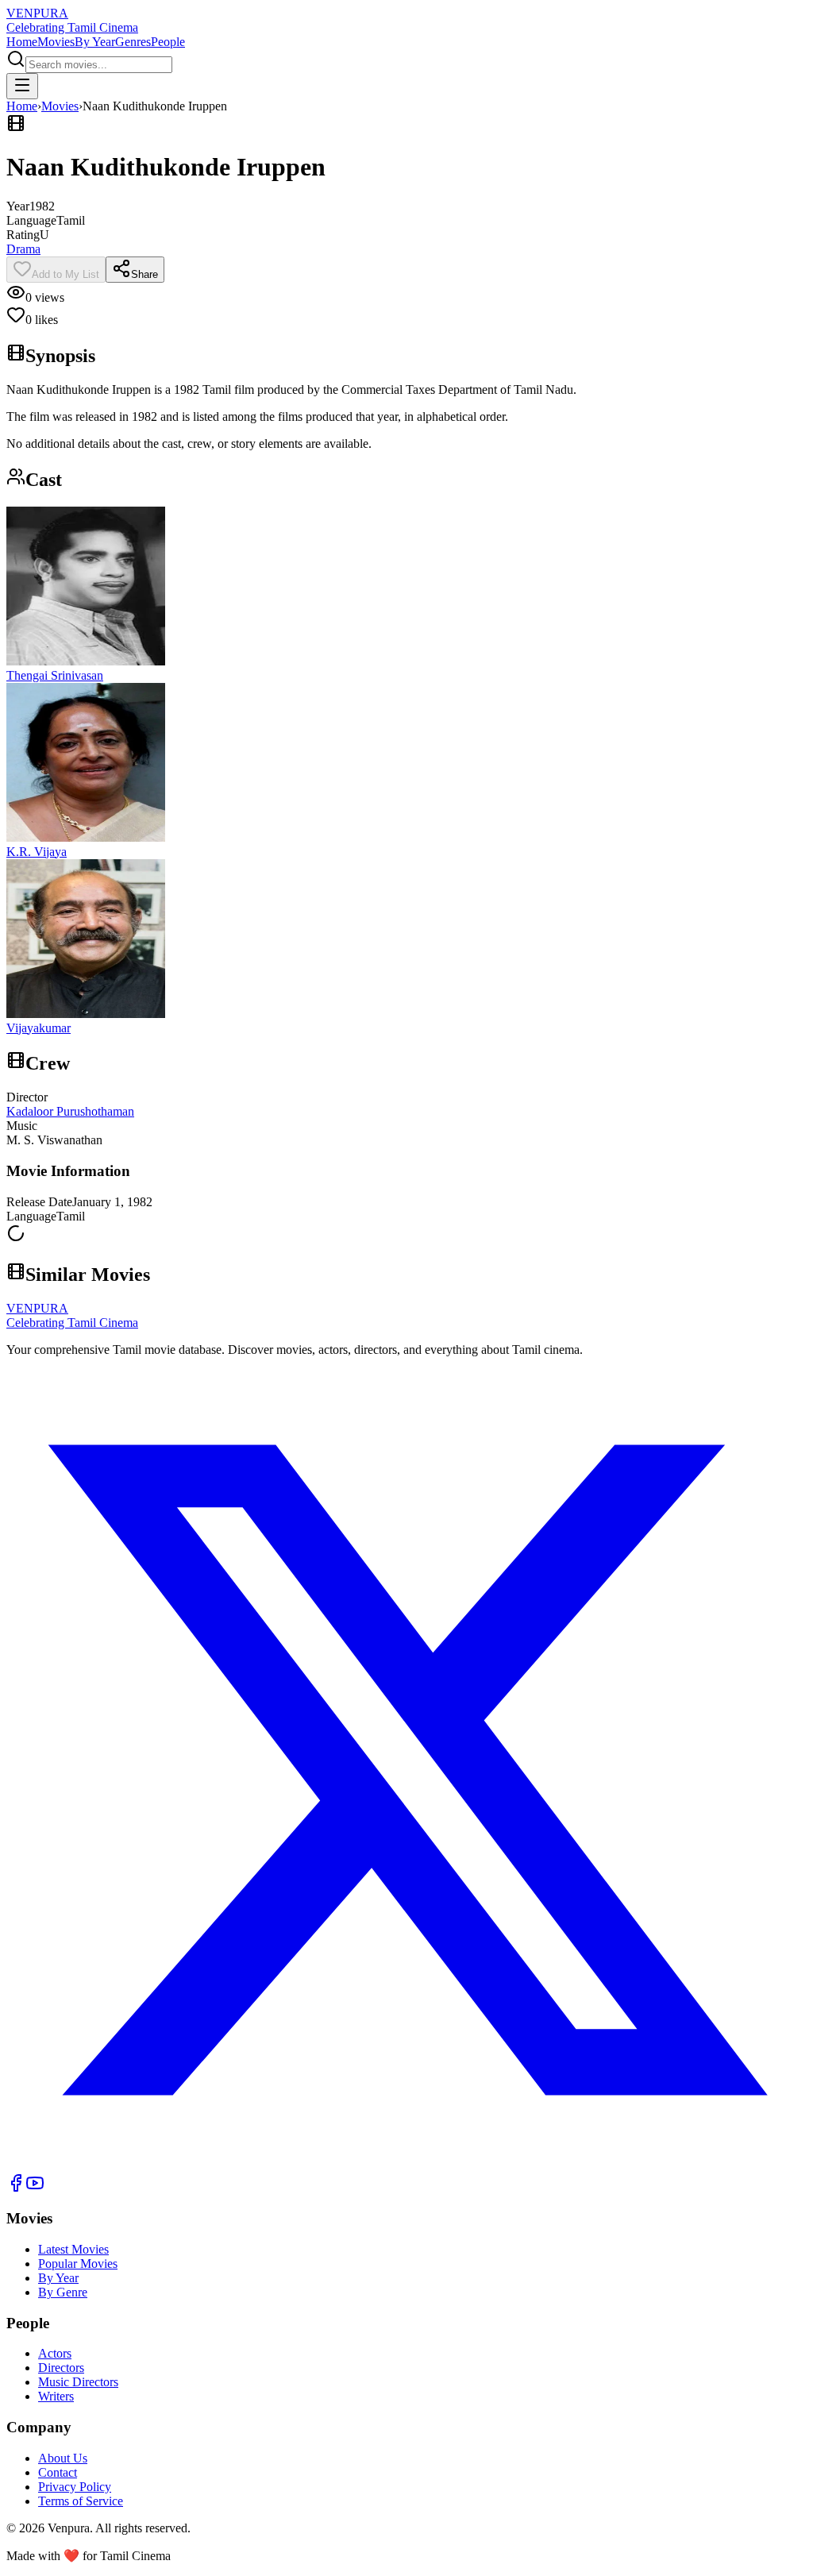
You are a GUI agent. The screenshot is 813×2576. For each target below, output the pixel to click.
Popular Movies (78, 2264)
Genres (133, 42)
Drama (23, 249)
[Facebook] (16, 2188)
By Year (95, 42)
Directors (61, 2368)
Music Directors (78, 2382)
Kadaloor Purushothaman (70, 1111)
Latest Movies (73, 2249)
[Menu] (22, 86)
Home (22, 42)
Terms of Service (81, 2501)
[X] (406, 2166)
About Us (63, 2458)
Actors (55, 2353)
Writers (56, 2396)
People (168, 42)
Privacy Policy (75, 2487)
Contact (58, 2472)
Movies (56, 42)
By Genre (63, 2292)
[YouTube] (35, 2188)
